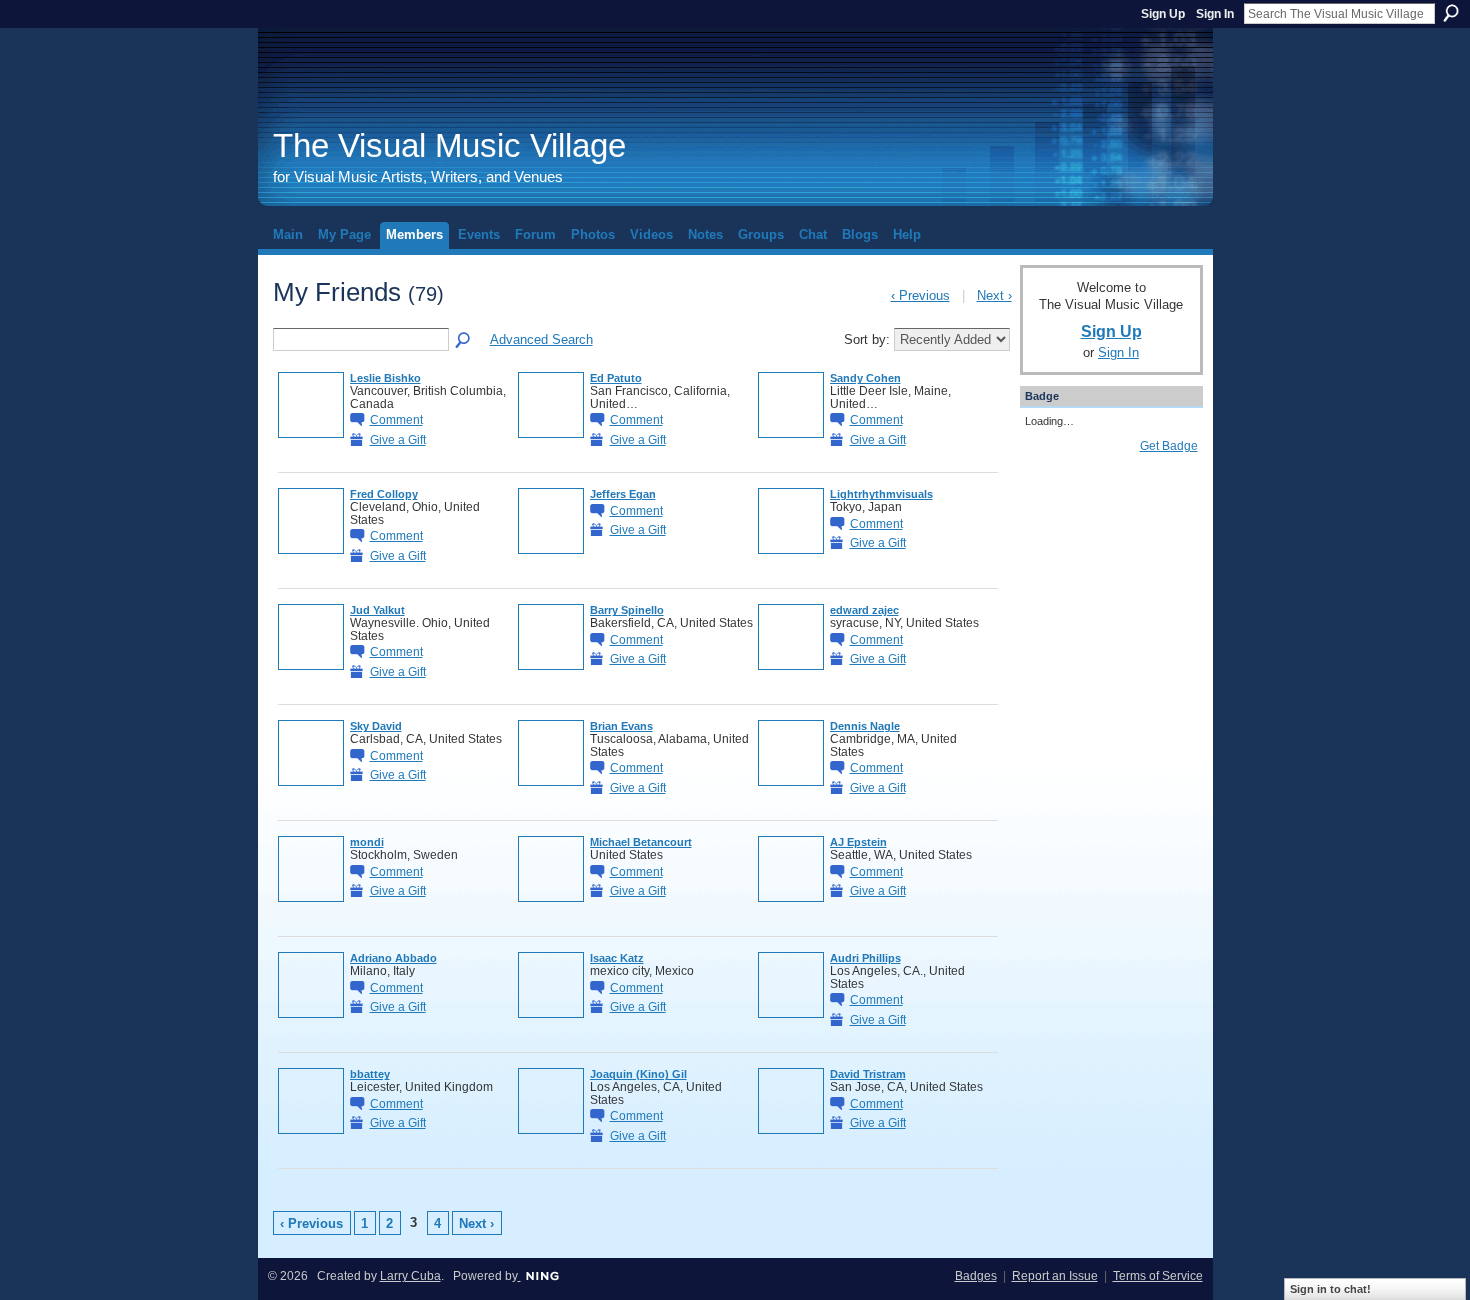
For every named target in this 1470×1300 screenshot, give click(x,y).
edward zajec (864, 610)
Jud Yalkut (377, 610)
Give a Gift (398, 439)
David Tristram (868, 1074)
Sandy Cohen (865, 378)
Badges (976, 1276)
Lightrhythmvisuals (881, 494)
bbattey (370, 1074)
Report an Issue (1055, 1276)
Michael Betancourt (641, 842)
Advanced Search (541, 339)
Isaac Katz (617, 958)
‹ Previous (311, 1223)
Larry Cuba (410, 1276)
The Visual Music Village (449, 145)
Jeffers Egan (623, 494)
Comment (396, 419)
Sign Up (1163, 14)
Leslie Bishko (385, 378)
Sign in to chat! (1330, 1289)
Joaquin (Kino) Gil (638, 1074)
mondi (367, 842)
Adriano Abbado (393, 958)
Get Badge (1169, 446)
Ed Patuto (616, 378)
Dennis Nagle (865, 726)
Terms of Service (1158, 1276)
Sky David (376, 726)
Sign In (1215, 14)
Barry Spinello (627, 610)
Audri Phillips (865, 958)
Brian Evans (621, 726)
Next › (476, 1223)
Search (1451, 13)
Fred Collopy (384, 494)
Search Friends (464, 341)
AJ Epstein (858, 842)
